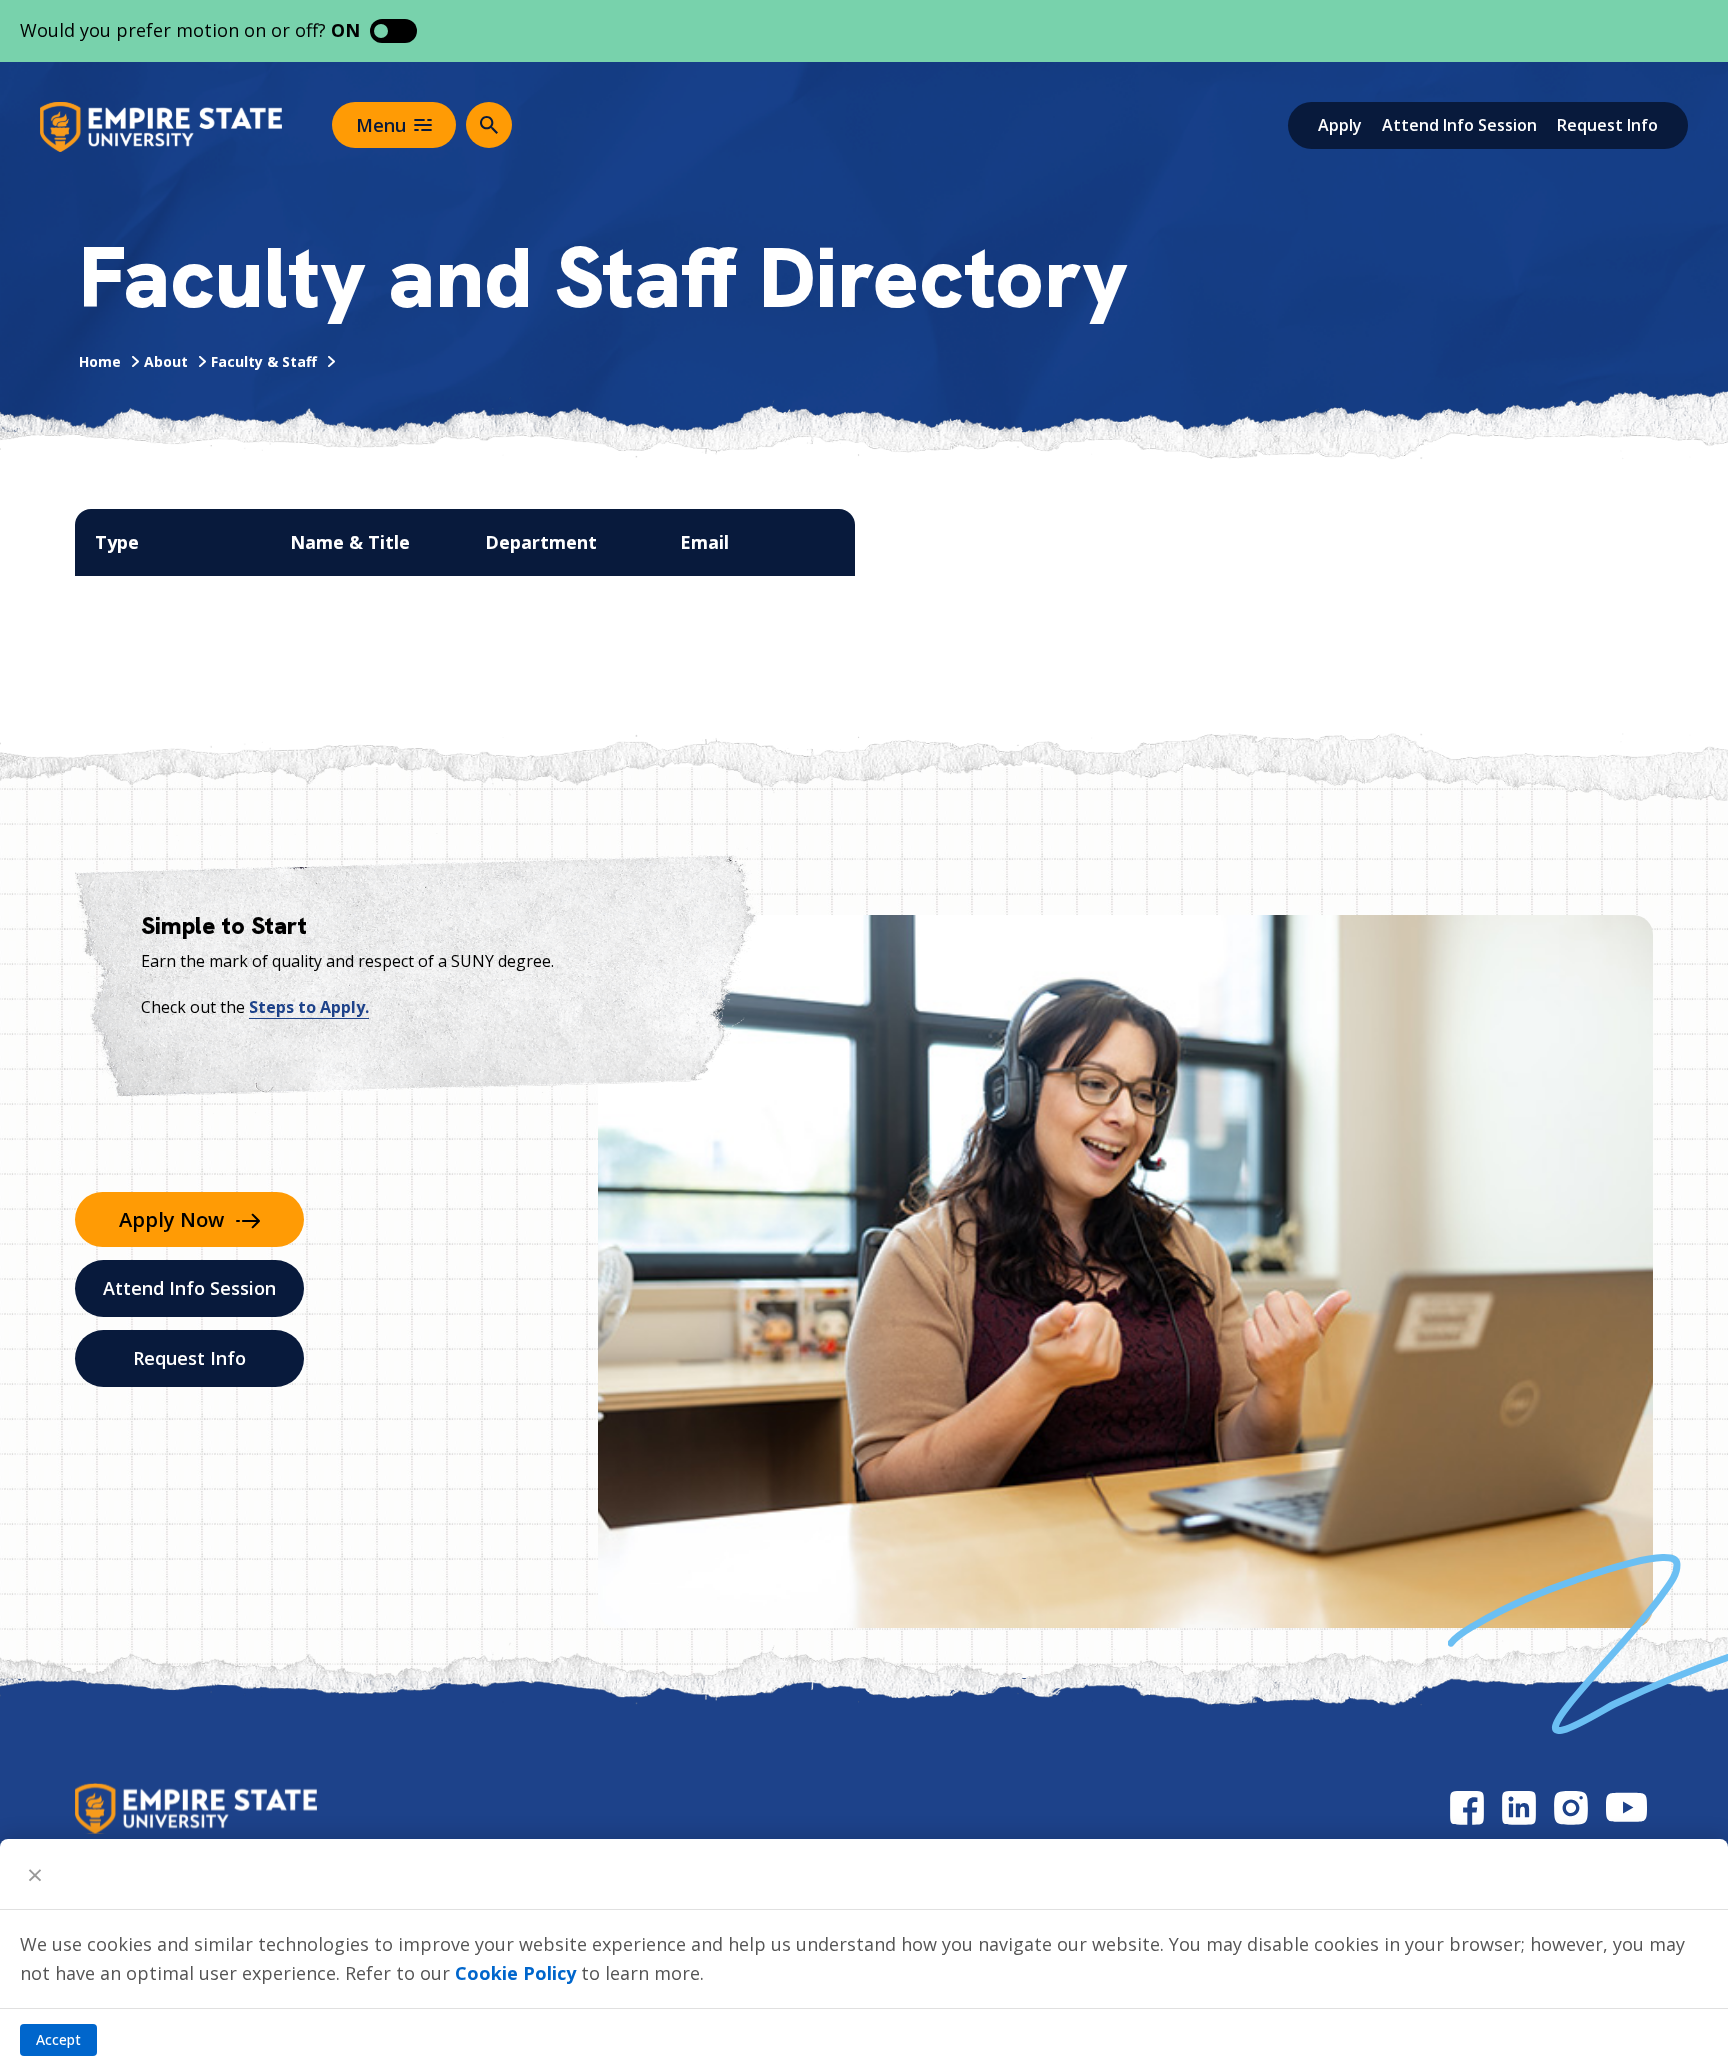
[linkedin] (1519, 1807)
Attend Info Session (1459, 125)
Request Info (1607, 125)
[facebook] (1467, 1807)
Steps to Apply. (309, 1007)
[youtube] (1626, 1807)
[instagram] (1571, 1807)
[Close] (35, 1874)
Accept (58, 2039)
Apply (1340, 125)
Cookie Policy (515, 1973)
